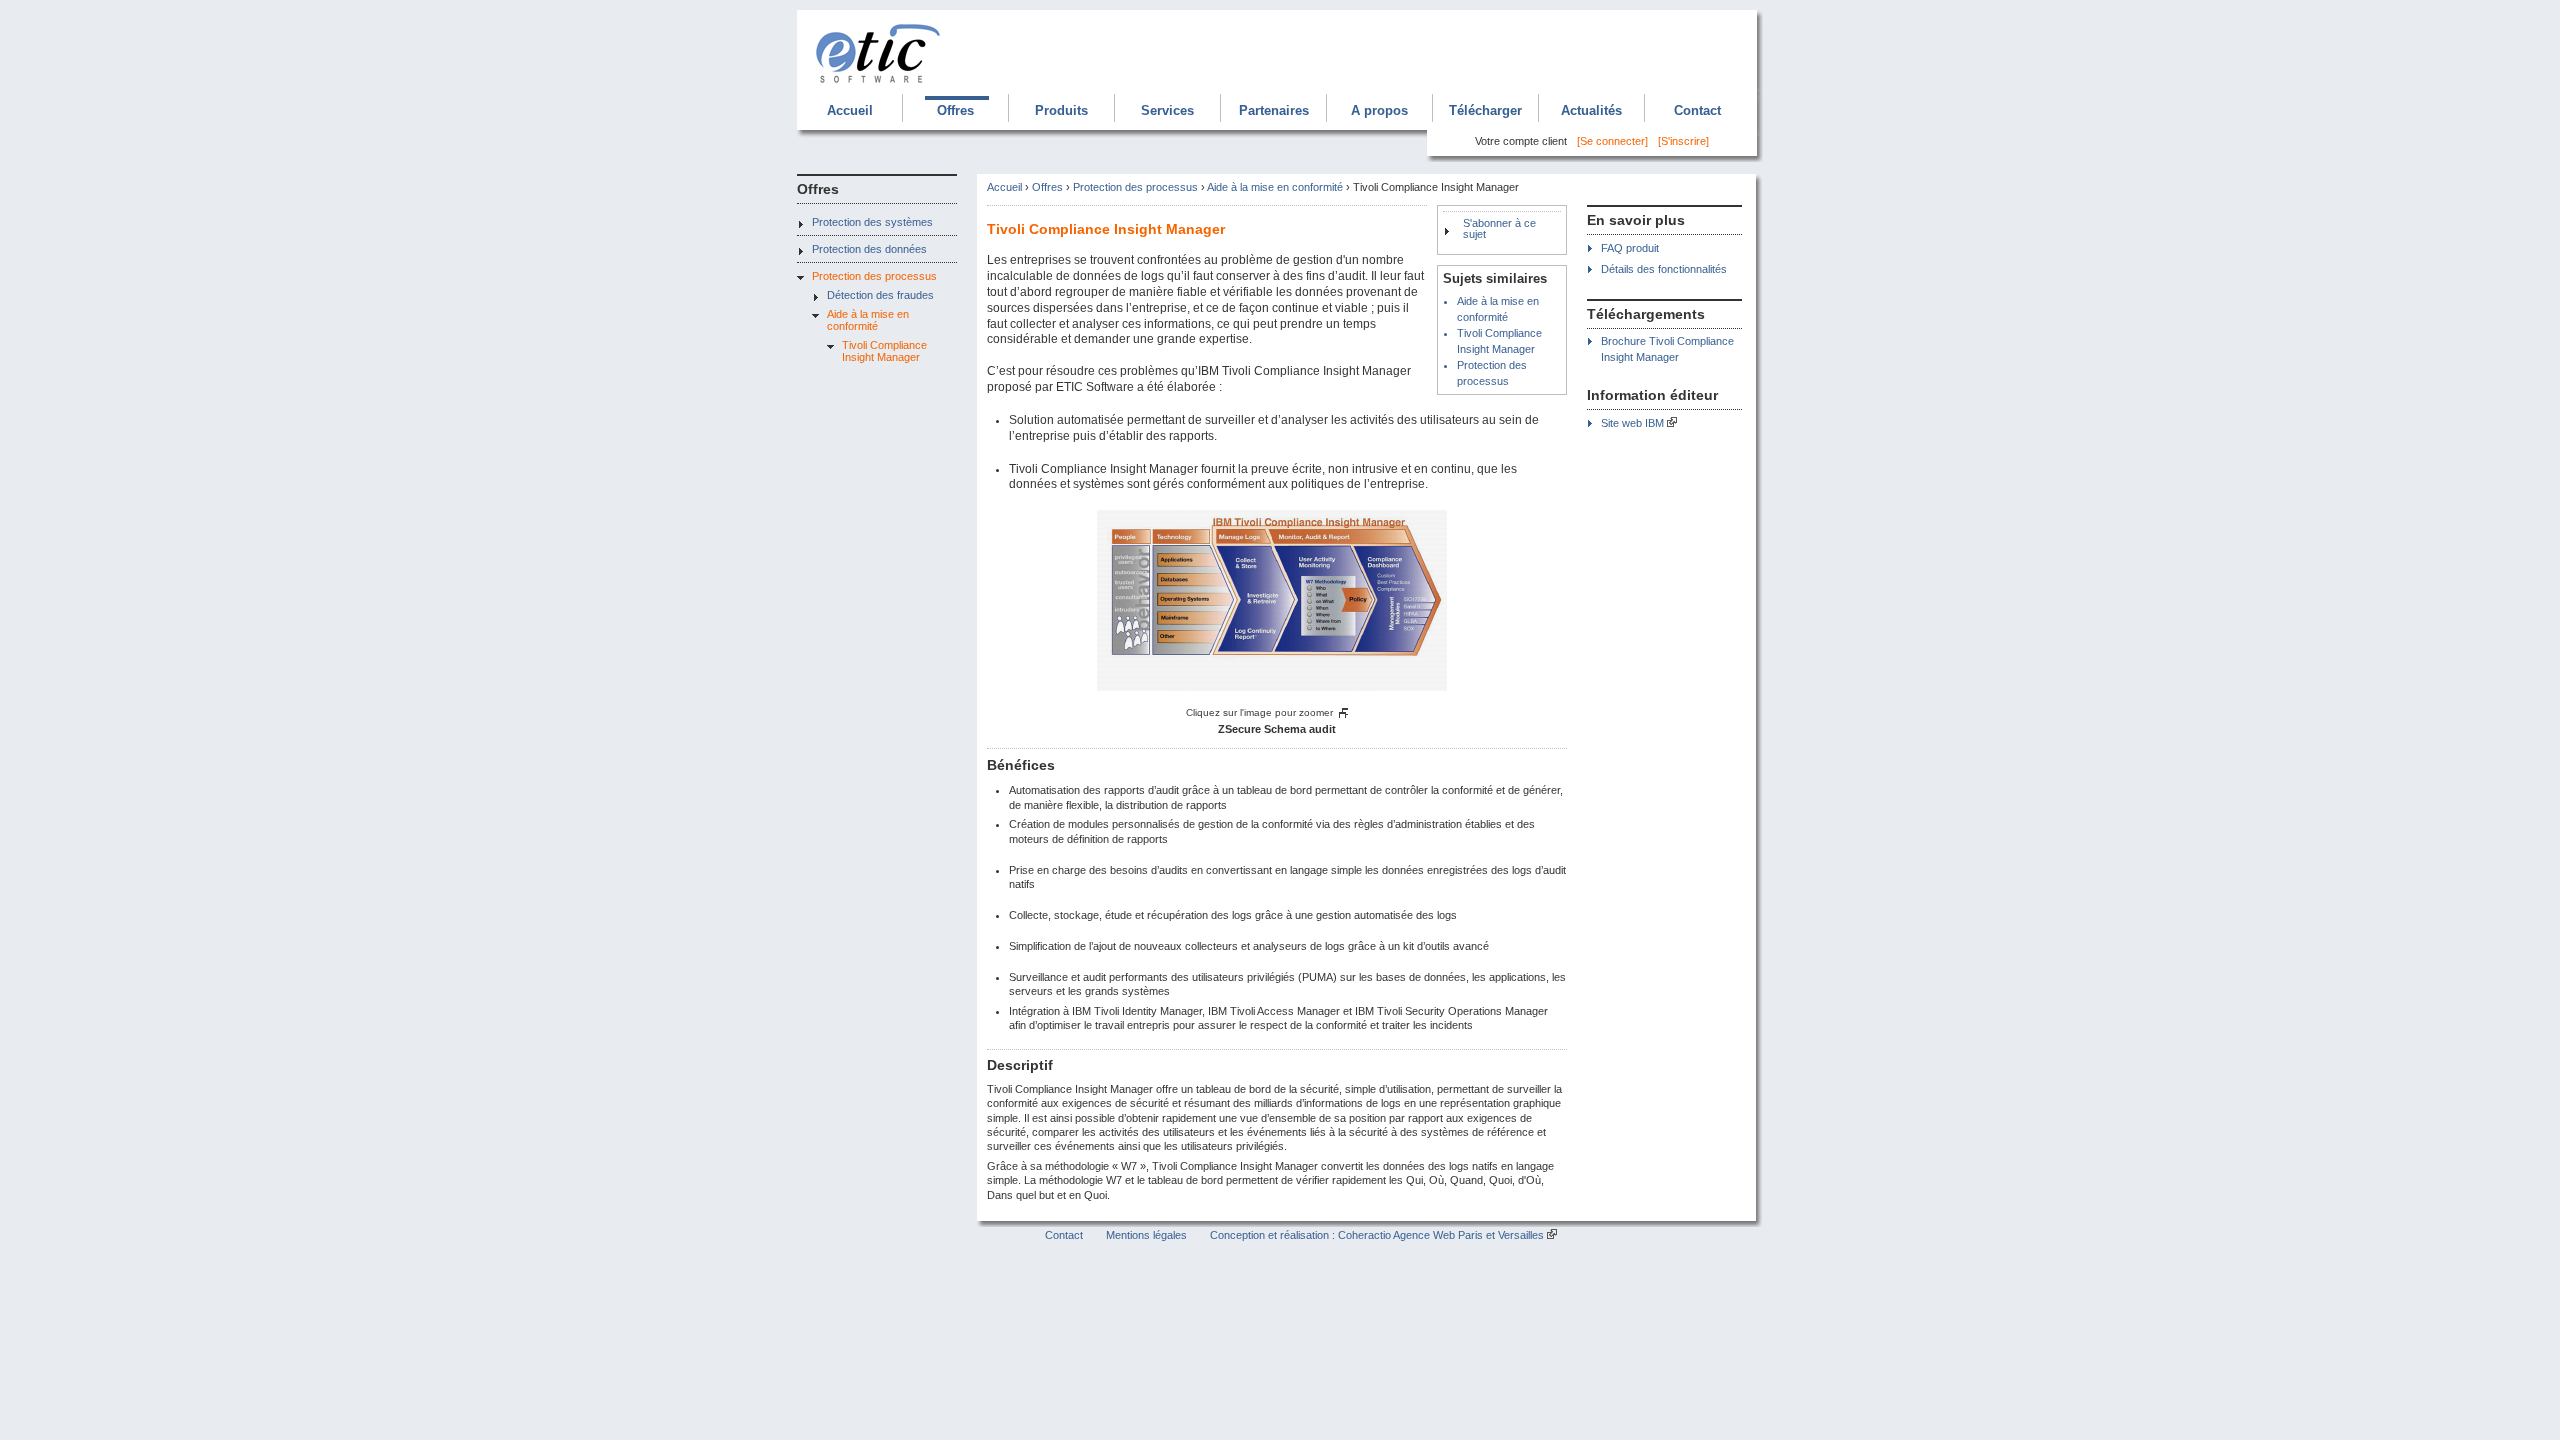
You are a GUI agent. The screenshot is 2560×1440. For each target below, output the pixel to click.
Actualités (1591, 110)
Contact (1697, 110)
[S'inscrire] (1683, 141)
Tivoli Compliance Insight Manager (884, 351)
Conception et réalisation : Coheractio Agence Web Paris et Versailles (1377, 1235)
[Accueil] (879, 86)
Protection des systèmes (872, 222)
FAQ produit (1630, 248)
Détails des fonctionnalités (1664, 269)
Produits (1061, 110)
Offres (955, 110)
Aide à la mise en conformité (868, 320)
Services (1167, 110)
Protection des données (869, 249)
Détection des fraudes (880, 295)
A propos (1379, 110)
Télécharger (1485, 110)
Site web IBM (1632, 423)
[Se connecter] (1612, 141)
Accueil (850, 110)
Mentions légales (1146, 1235)
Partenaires (1274, 110)
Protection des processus (874, 276)
